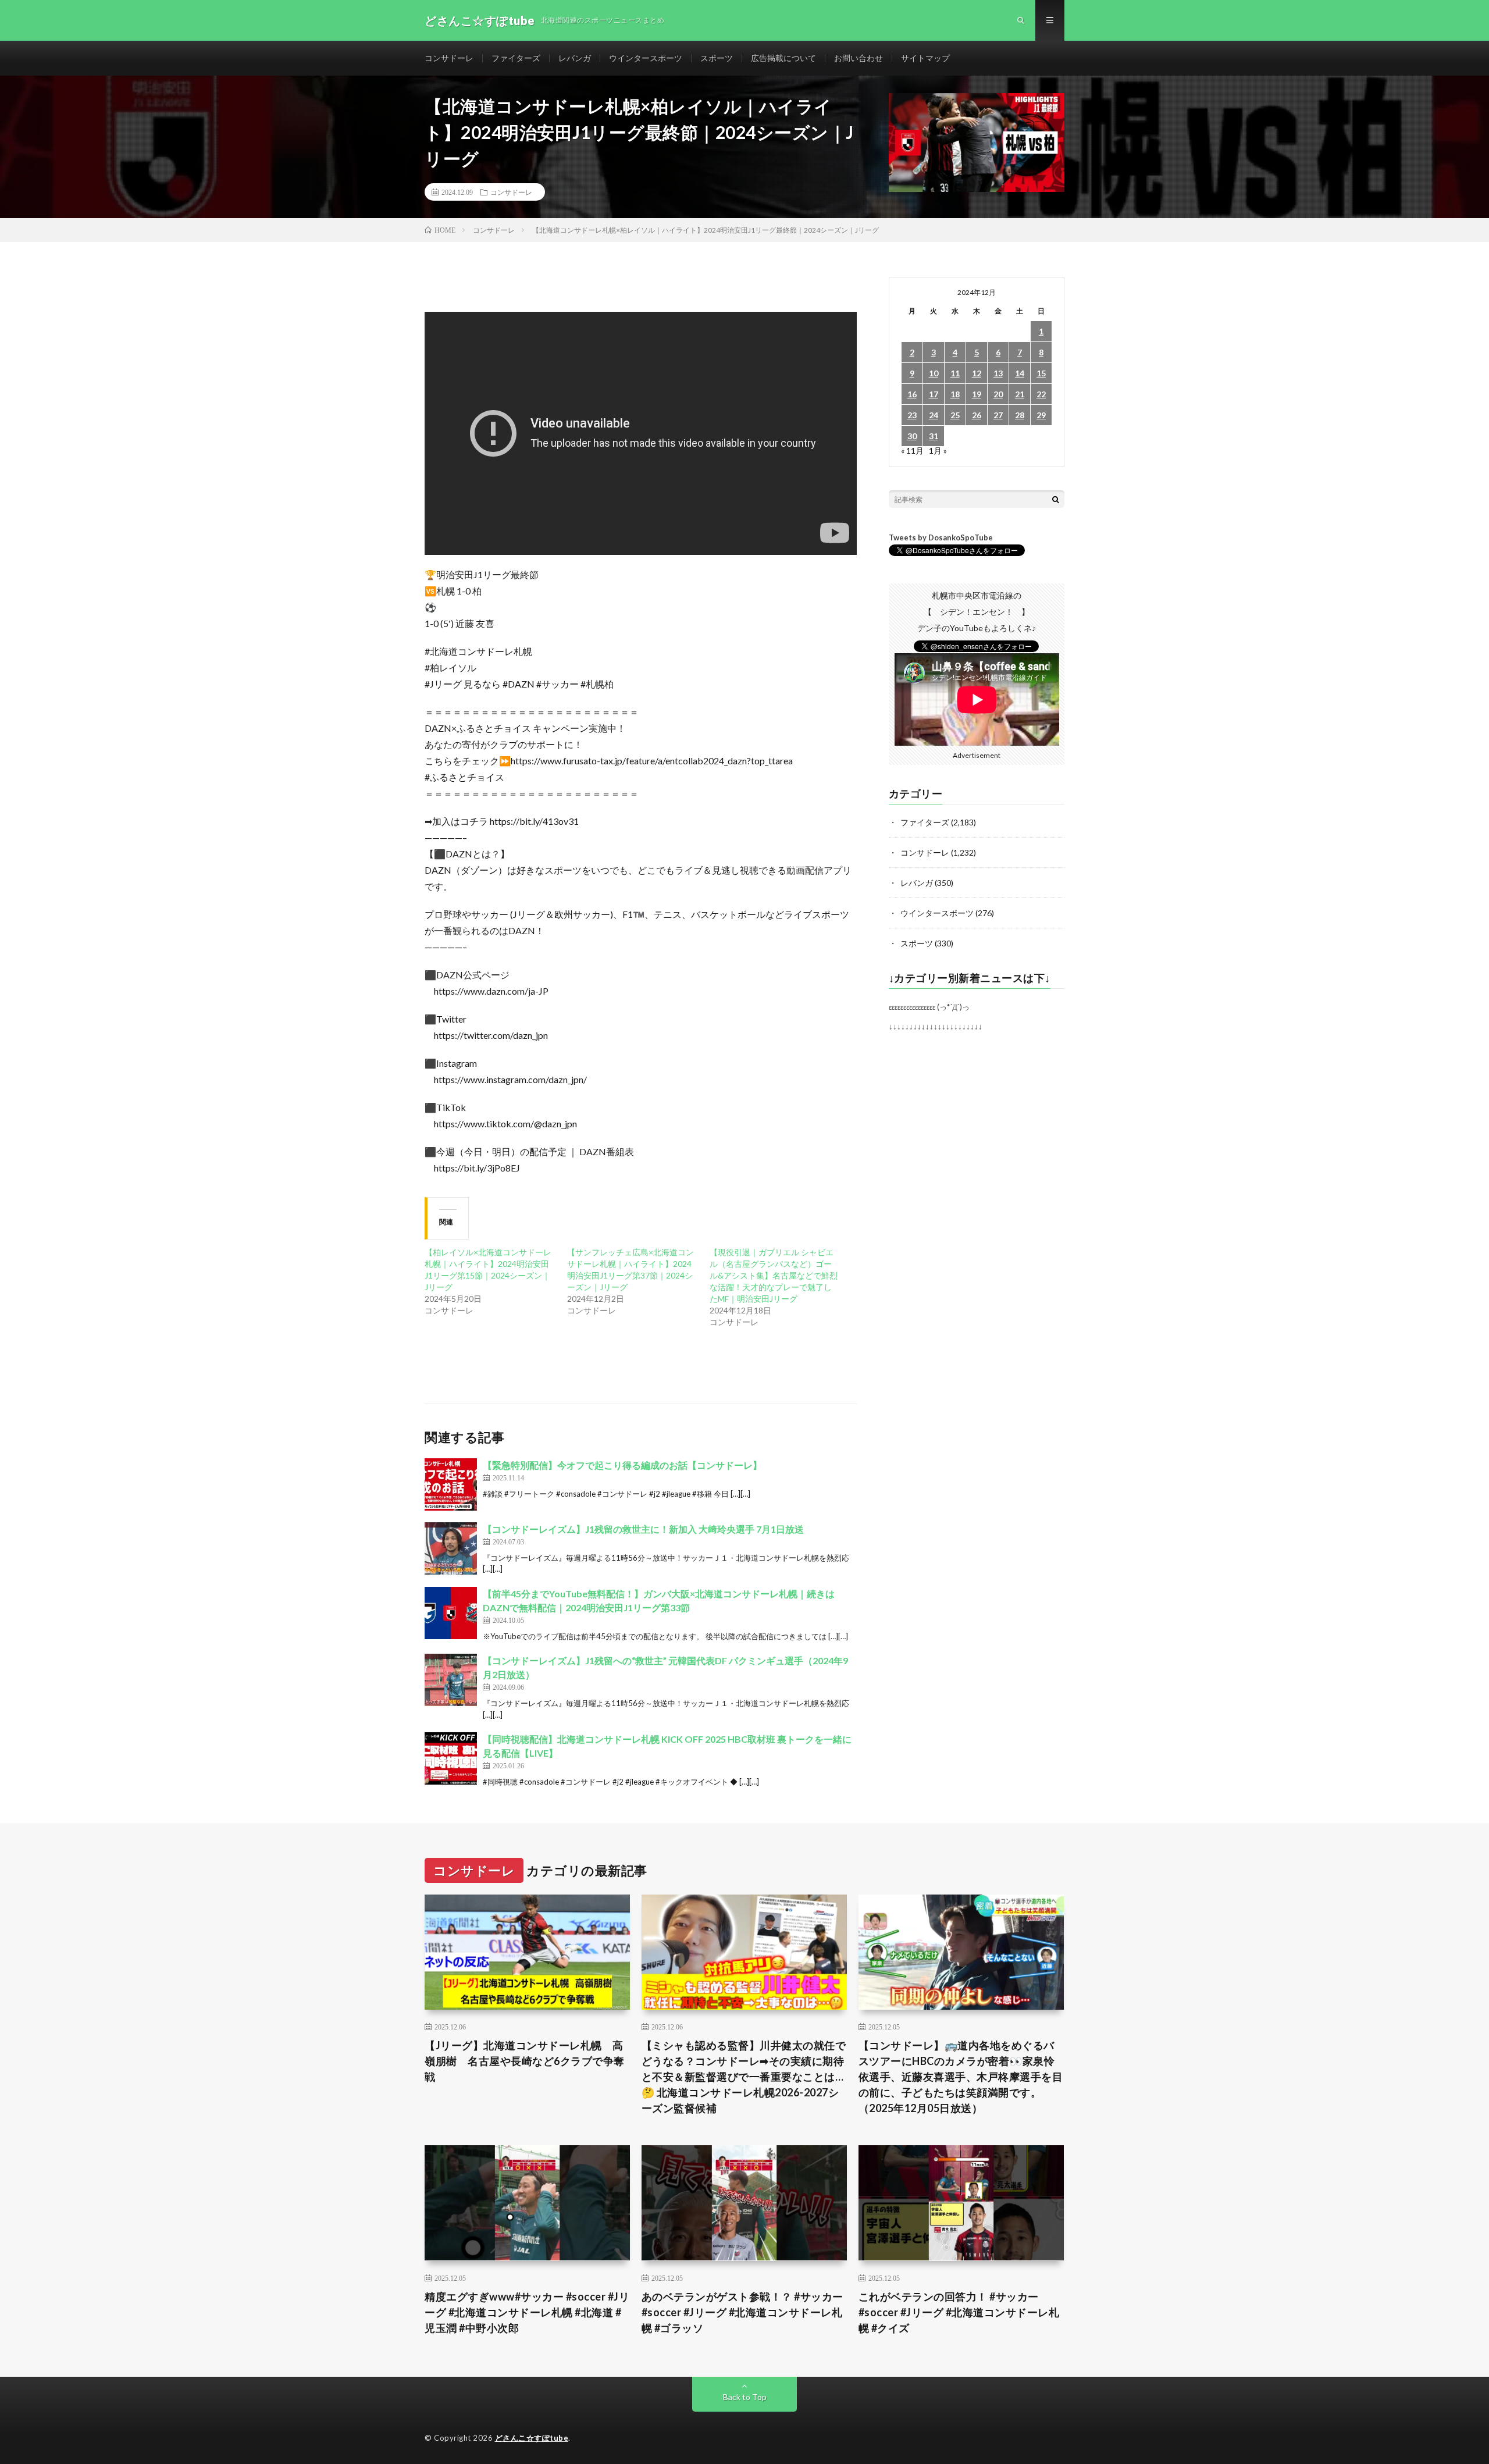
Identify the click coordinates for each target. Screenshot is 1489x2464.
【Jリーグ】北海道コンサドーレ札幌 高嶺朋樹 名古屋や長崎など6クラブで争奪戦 (525, 2061)
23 (912, 415)
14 (1020, 373)
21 (1020, 394)
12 (977, 373)
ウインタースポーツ (646, 58)
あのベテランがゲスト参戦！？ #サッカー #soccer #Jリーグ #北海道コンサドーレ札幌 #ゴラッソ (742, 2312)
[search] (1056, 499)
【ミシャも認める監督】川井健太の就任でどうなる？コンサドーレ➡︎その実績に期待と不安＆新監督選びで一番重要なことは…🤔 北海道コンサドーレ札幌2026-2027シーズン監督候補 (744, 2077)
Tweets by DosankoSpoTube (941, 537)
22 (1041, 394)
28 (1020, 415)
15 (1041, 373)
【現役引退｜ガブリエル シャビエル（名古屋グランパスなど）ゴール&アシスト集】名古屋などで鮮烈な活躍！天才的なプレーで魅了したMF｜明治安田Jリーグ (774, 1275)
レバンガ (575, 58)
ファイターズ (516, 58)
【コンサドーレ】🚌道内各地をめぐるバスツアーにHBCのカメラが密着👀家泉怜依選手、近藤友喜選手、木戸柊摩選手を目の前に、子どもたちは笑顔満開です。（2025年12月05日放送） (961, 2077)
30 (912, 436)
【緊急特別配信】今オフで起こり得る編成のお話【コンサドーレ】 (622, 1465)
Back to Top (745, 2397)
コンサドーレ (449, 58)
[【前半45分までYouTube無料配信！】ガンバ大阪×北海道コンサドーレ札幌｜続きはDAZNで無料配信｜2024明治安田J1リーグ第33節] (451, 1613)
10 (934, 373)
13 (998, 373)
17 (934, 394)
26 (977, 415)
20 (998, 394)
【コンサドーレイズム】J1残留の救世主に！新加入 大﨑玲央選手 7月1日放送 (643, 1529)
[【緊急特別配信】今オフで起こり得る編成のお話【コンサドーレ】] (451, 1484)
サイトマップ (925, 58)
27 (998, 415)
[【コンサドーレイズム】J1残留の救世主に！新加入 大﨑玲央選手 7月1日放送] (451, 1548)
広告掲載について (783, 58)
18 (955, 394)
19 (977, 394)
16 (912, 394)
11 (955, 373)
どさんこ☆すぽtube (532, 2438)
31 (934, 436)
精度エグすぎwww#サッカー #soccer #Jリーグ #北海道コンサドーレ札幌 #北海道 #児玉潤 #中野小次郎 (527, 2312)
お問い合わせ (859, 58)
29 (1041, 415)
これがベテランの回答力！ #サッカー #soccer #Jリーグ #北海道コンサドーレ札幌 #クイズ (959, 2312)
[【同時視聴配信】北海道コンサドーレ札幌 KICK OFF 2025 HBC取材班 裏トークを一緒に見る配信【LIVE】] (451, 1758)
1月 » (938, 451)
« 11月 (912, 451)
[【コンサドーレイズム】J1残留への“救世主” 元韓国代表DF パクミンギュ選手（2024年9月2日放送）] (451, 1680)
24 (934, 415)
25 (955, 415)
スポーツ (717, 58)
